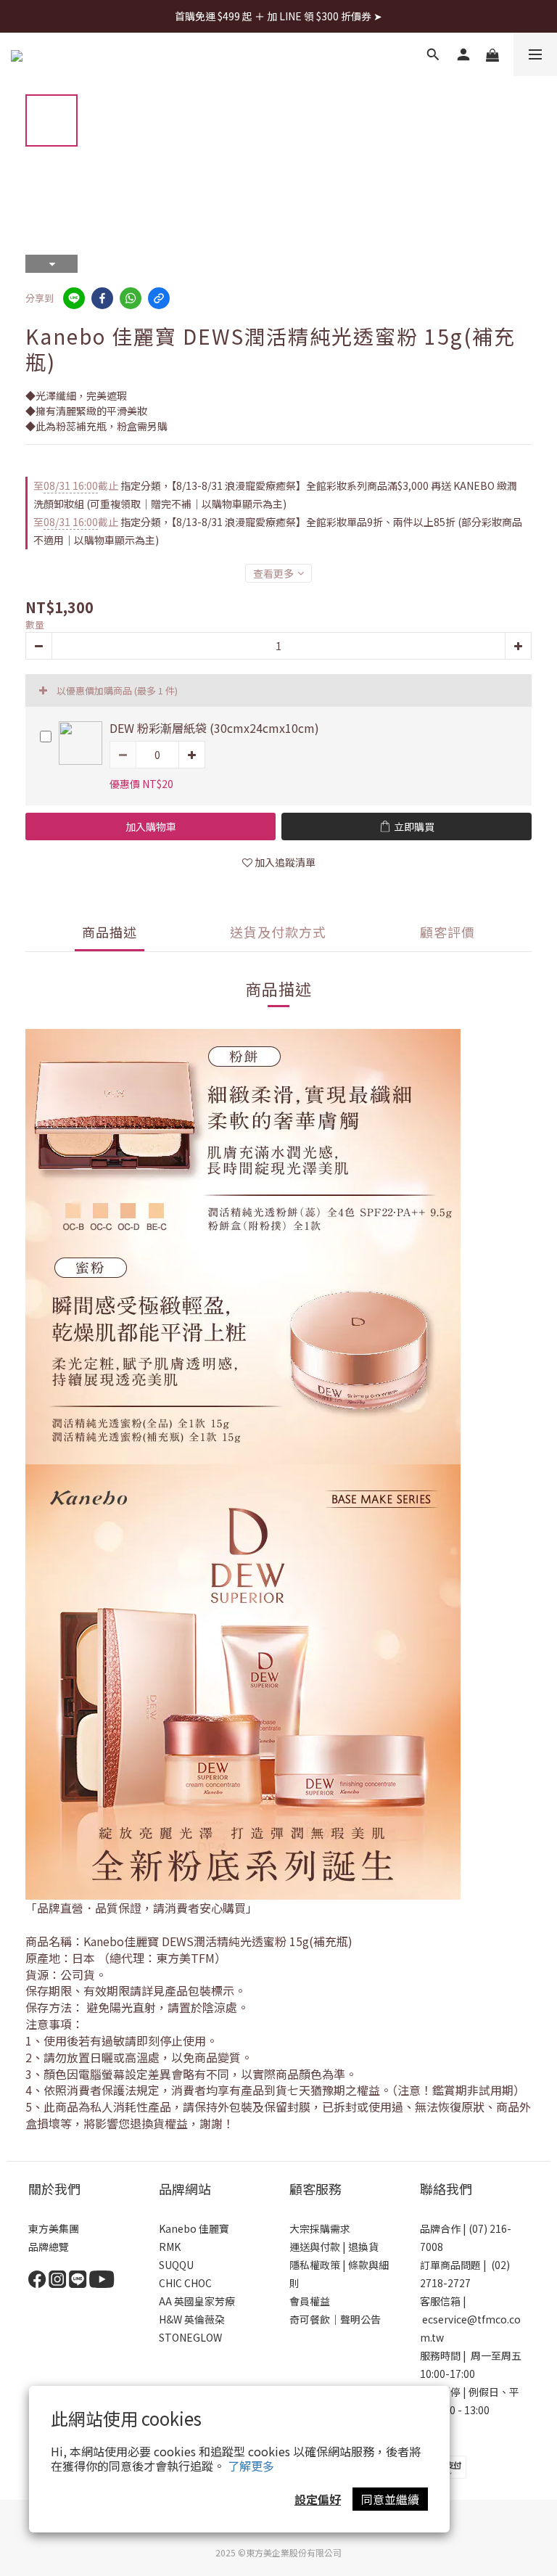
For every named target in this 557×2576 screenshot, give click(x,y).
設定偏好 (318, 2499)
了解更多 (251, 2466)
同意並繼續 (390, 2499)
